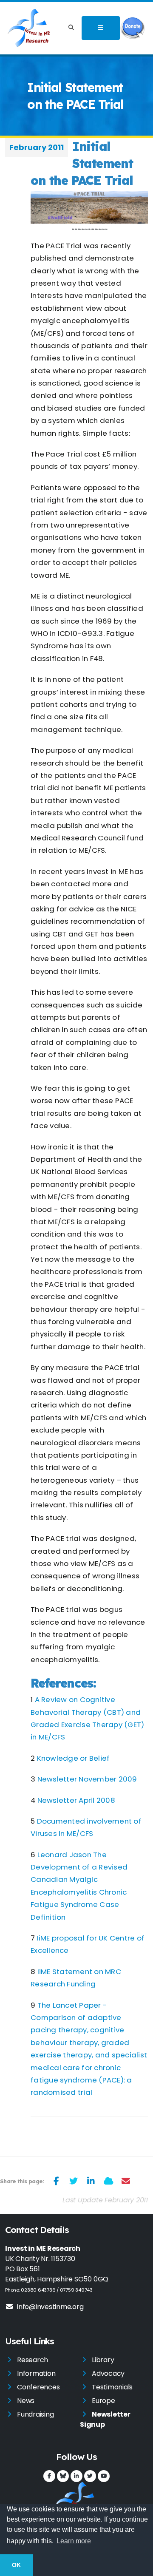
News (26, 2401)
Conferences (38, 2387)
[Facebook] (49, 2476)
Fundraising (35, 2414)
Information (36, 2373)
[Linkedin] (76, 2476)
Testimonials (112, 2387)
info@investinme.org (50, 2307)
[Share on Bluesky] (109, 2181)
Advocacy (108, 2373)
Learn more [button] (74, 2541)
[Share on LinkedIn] (91, 2181)
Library (103, 2360)
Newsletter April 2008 (76, 1800)
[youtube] (104, 2476)
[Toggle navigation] (101, 28)
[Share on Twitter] (74, 2181)
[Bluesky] (63, 2476)
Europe (103, 2401)
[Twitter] (90, 2476)
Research (33, 2360)
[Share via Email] (126, 2181)
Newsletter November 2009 (87, 1779)
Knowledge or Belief (74, 1758)
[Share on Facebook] (56, 2181)
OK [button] (16, 2565)
